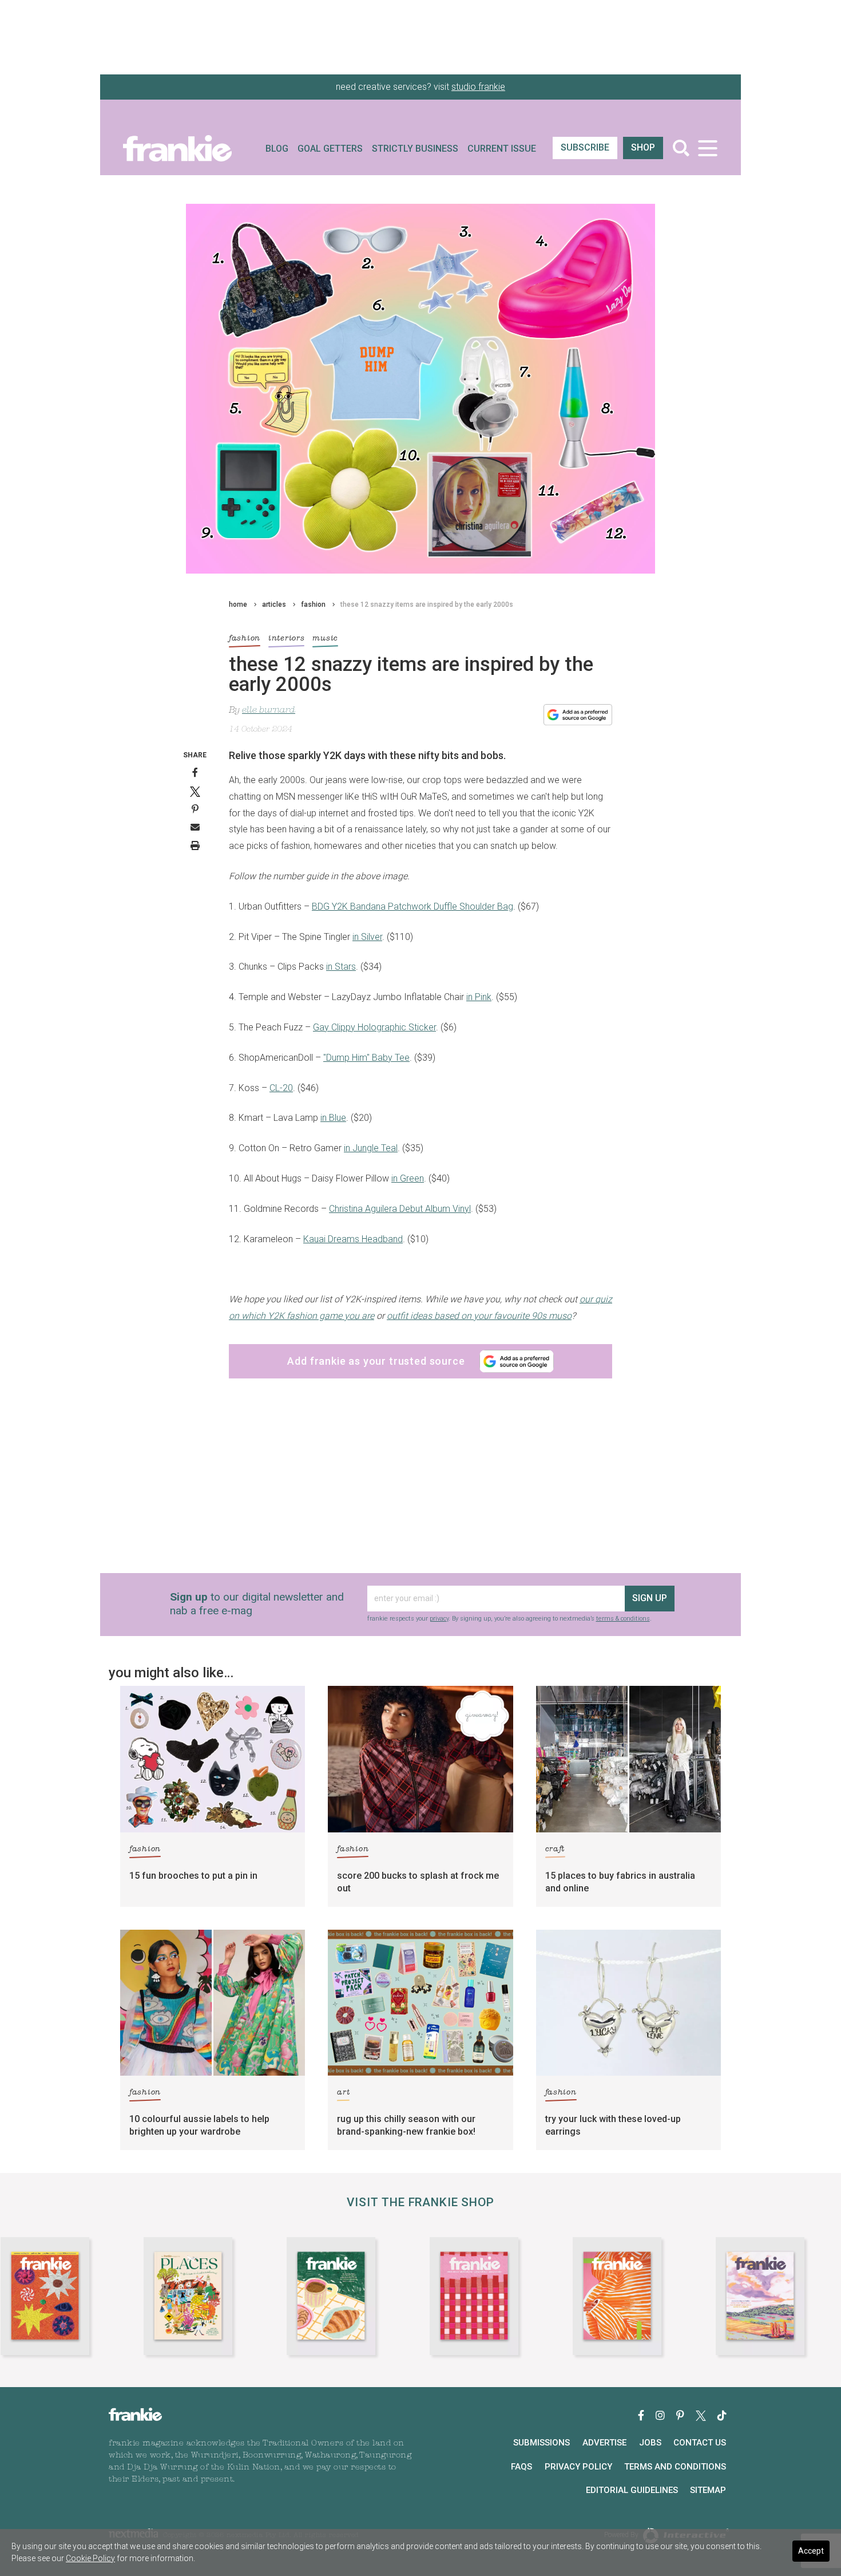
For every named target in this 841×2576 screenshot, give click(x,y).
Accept (811, 2551)
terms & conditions (437, 1395)
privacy (392, 1388)
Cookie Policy (90, 2558)
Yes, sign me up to (424, 1316)
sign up (418, 1355)
